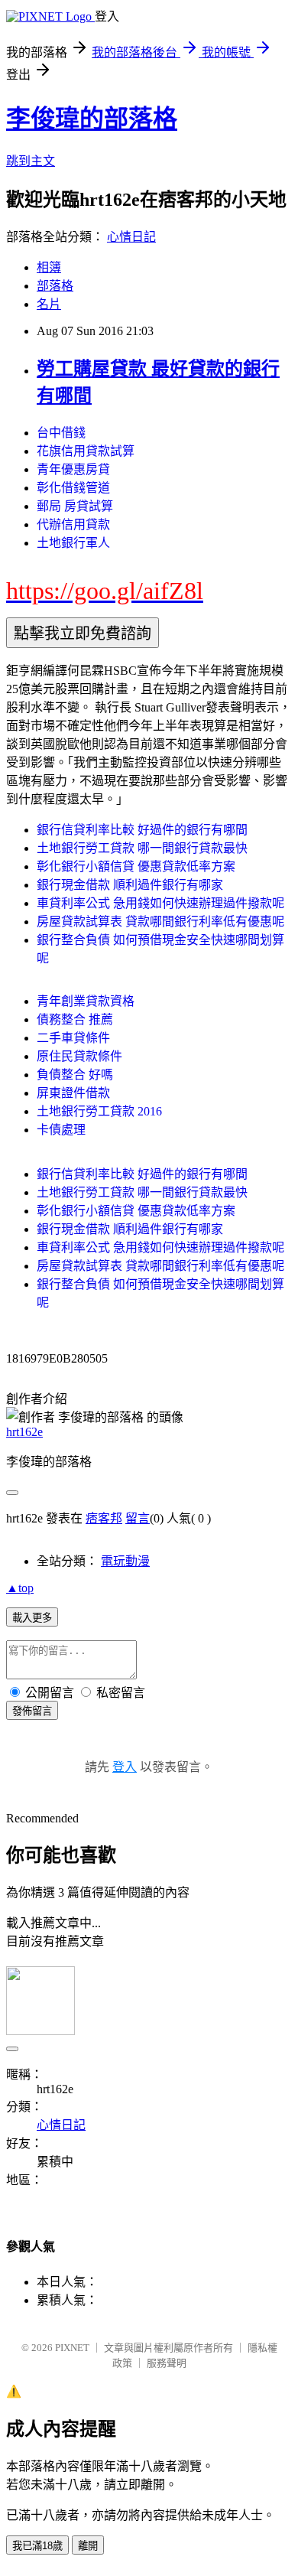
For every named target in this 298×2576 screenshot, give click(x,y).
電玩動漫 (125, 1561)
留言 (138, 1518)
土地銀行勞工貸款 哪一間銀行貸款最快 (142, 848)
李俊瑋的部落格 (92, 119)
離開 (88, 2546)
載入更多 (32, 1618)
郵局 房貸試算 (75, 506)
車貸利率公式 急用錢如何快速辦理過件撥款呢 (160, 903)
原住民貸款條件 (79, 1056)
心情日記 (131, 237)
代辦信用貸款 (73, 524)
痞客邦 (104, 1518)
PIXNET (72, 2348)
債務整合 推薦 (75, 1019)
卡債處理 (61, 1130)
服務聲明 (167, 2363)
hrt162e (24, 1432)
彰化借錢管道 (73, 488)
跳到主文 (31, 161)
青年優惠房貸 (73, 469)
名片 (49, 304)
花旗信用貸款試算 (86, 451)
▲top (20, 1588)
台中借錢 (61, 433)
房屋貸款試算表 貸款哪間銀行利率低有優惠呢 (160, 922)
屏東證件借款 (73, 1093)
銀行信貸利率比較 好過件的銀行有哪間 (142, 830)
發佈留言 (32, 1711)
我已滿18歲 (37, 2546)
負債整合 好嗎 (75, 1075)
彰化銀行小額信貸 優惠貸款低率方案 (136, 866)
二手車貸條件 (73, 1038)
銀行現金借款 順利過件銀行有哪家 (130, 885)
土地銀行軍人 (73, 543)
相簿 (49, 267)
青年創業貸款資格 (86, 1001)
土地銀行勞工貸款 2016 (99, 1111)
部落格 (55, 286)
